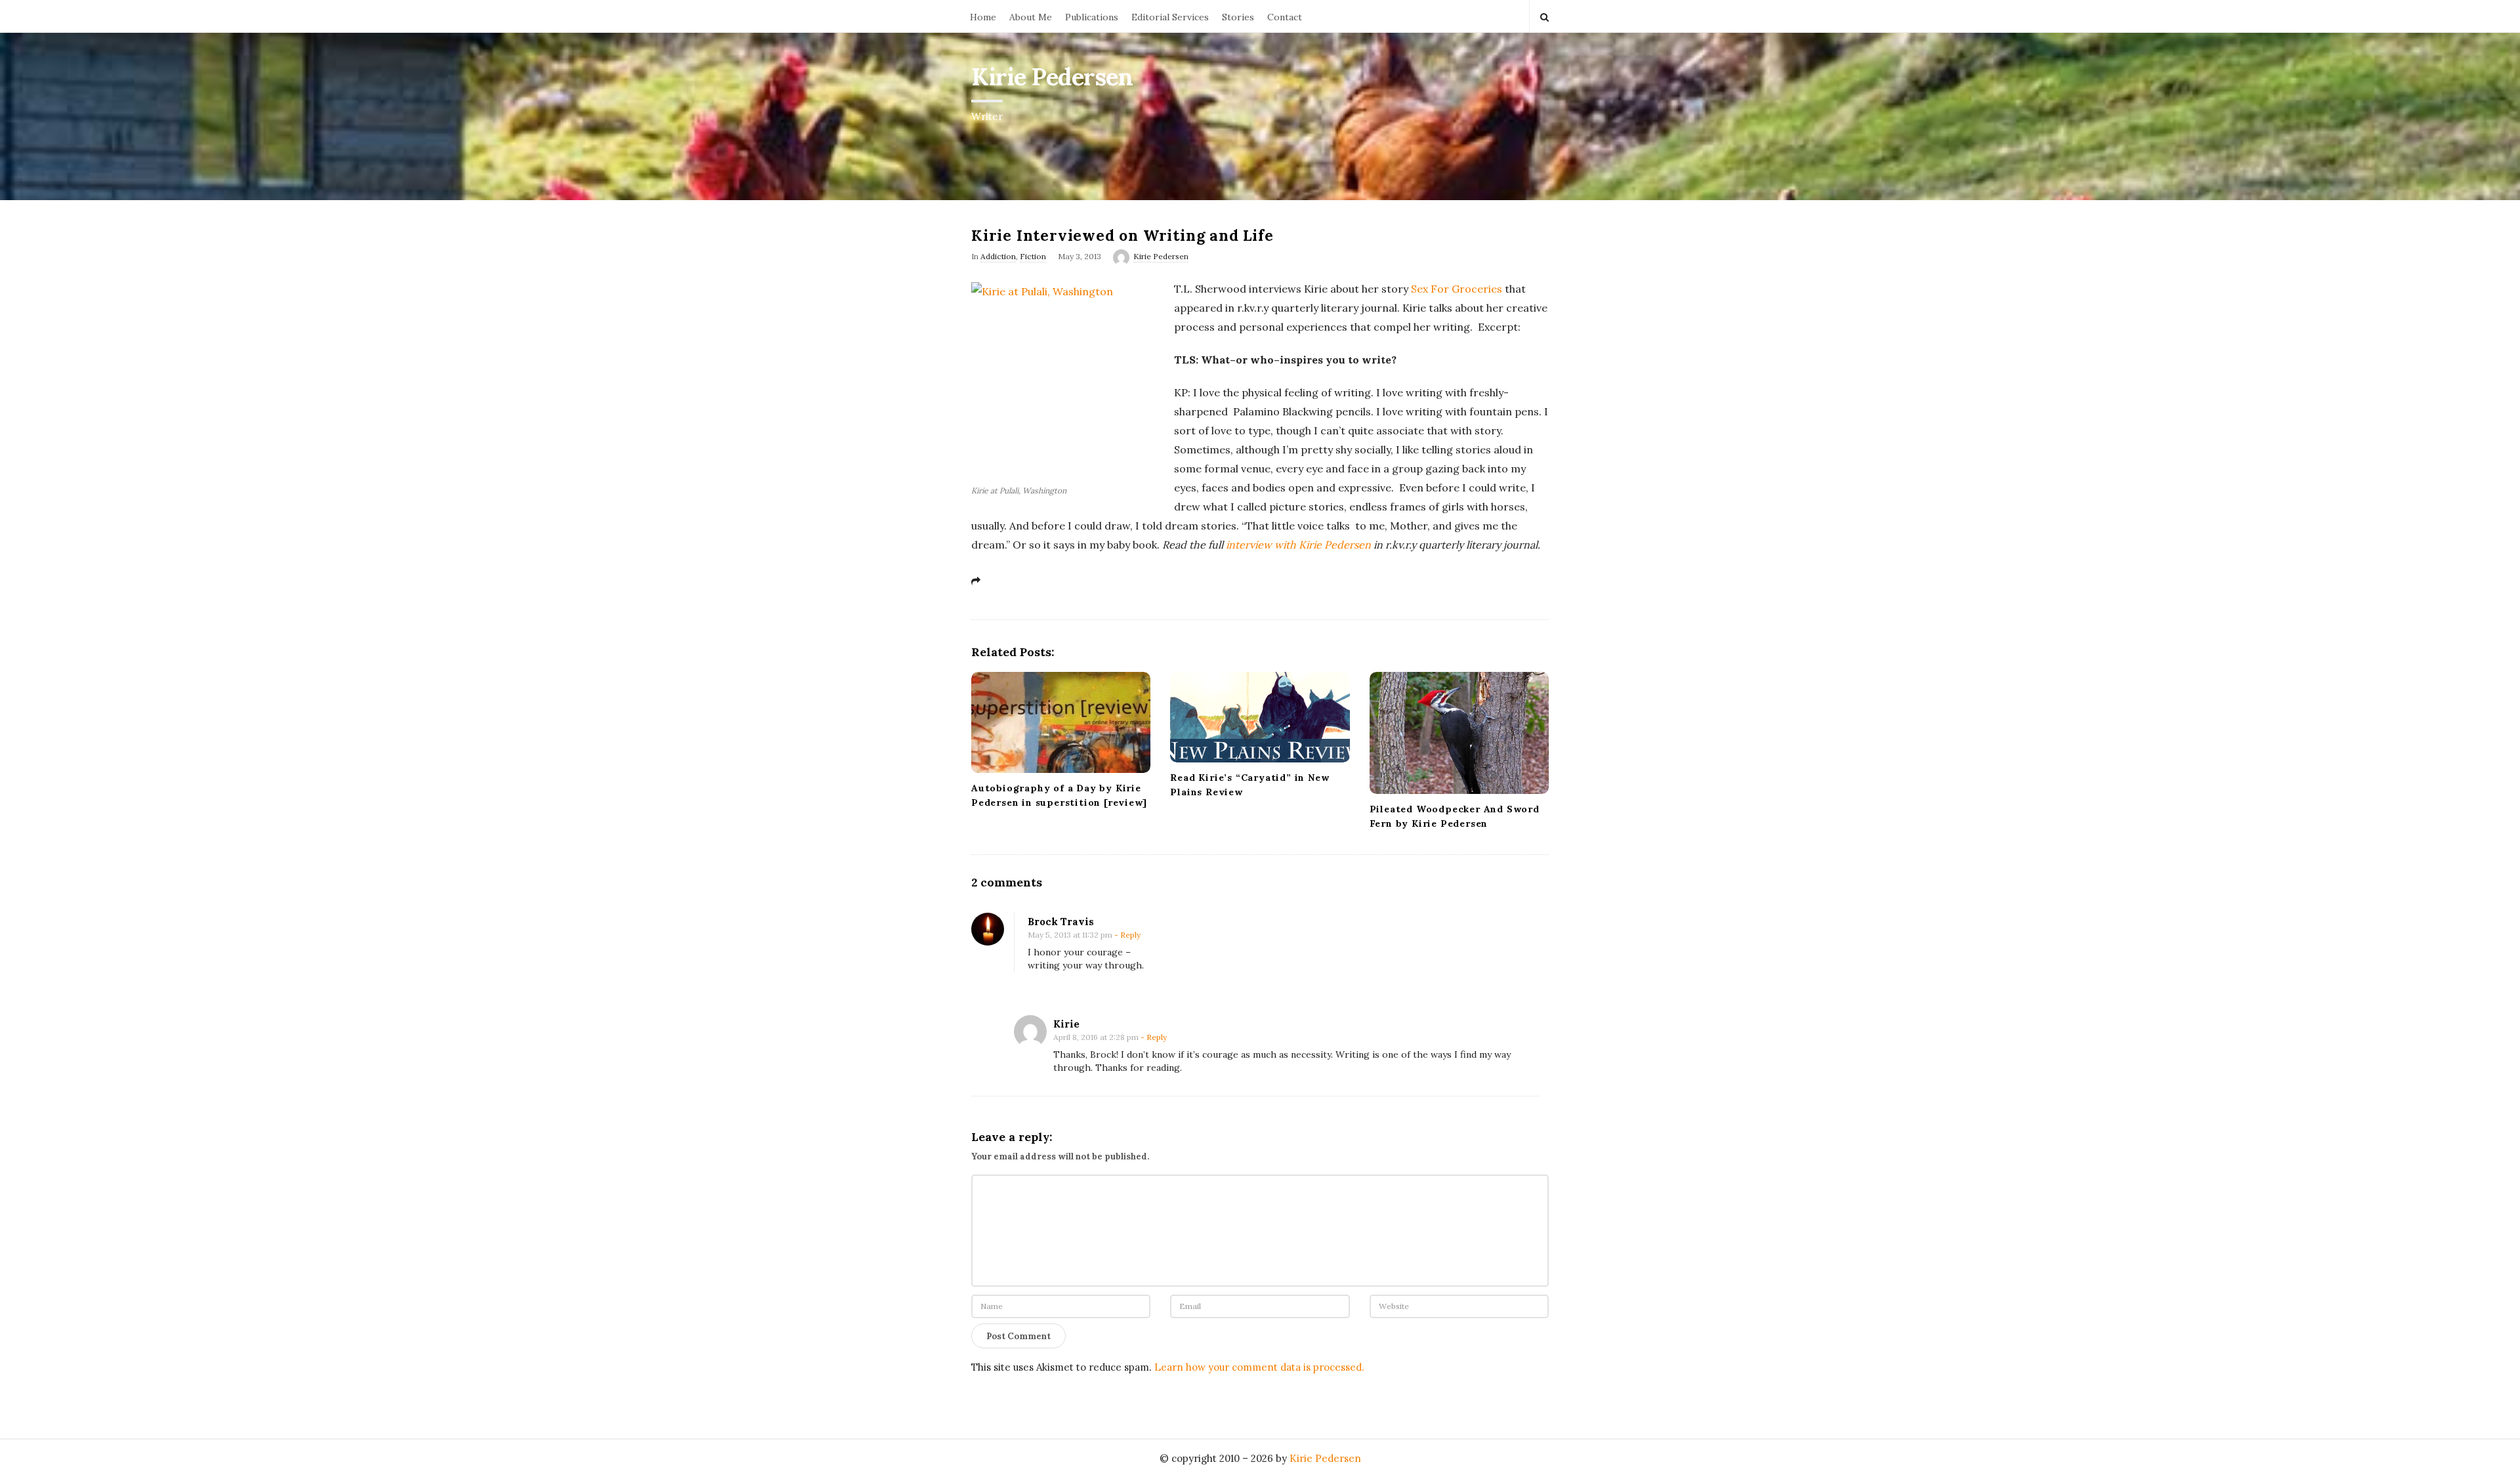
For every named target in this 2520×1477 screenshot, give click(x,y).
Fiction (1033, 256)
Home (983, 17)
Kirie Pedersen (1052, 77)
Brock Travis (1061, 922)
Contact (1285, 17)
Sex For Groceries (1457, 289)
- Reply (1127, 935)
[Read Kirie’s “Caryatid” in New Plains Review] (1260, 717)
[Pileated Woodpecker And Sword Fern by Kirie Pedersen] (1459, 733)
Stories (1238, 17)
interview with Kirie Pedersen (1298, 545)
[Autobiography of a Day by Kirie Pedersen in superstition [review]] (1061, 722)
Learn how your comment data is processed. (1259, 1367)
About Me (1031, 17)
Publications (1092, 17)
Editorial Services (1170, 17)
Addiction (998, 256)
